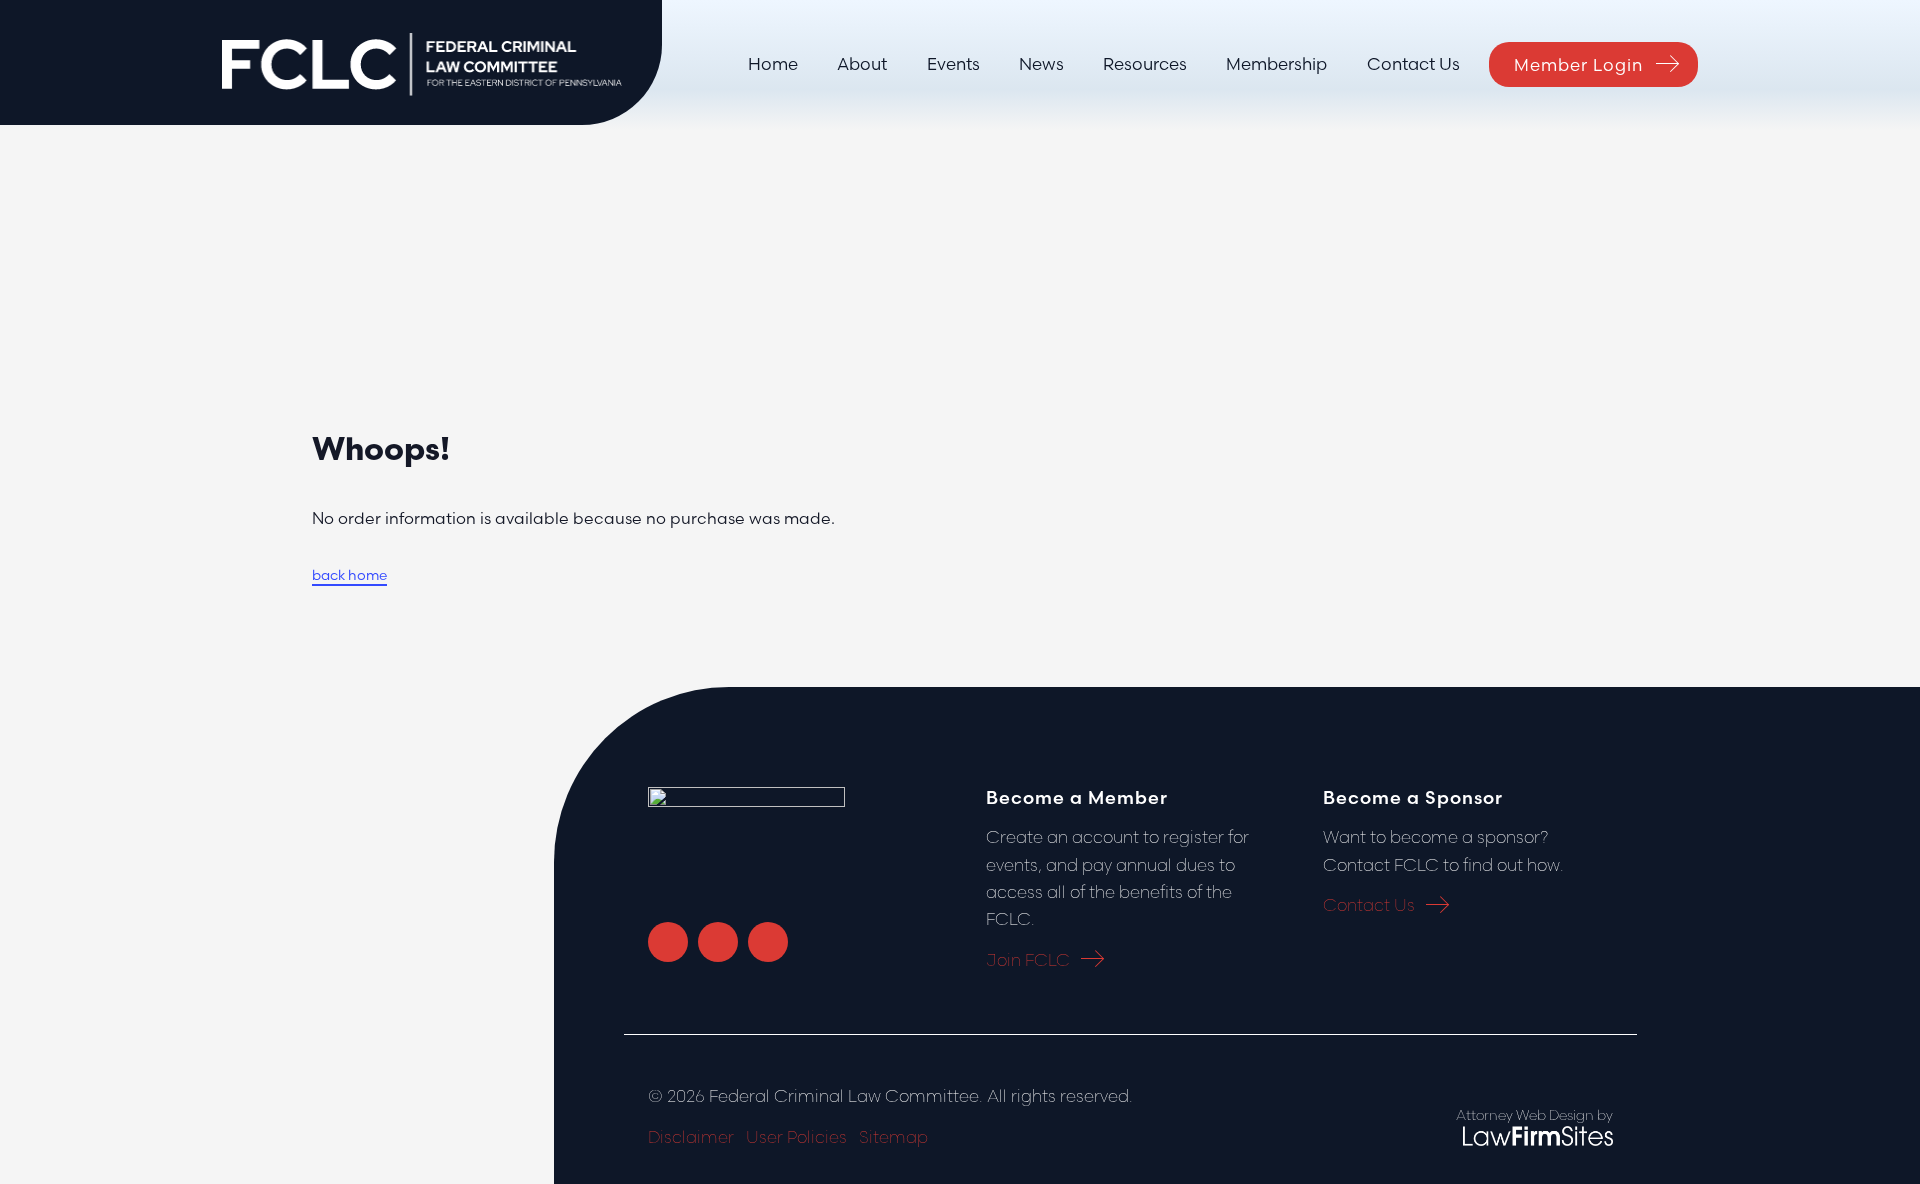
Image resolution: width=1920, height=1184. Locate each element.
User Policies (796, 1136)
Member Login (1578, 64)
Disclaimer (691, 1136)
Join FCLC (1028, 959)
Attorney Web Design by (1534, 1115)
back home (349, 575)
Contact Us (1413, 63)
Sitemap (893, 1136)
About (862, 63)
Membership (1276, 63)
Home (773, 63)
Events (953, 63)
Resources (1145, 63)
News (1041, 63)
